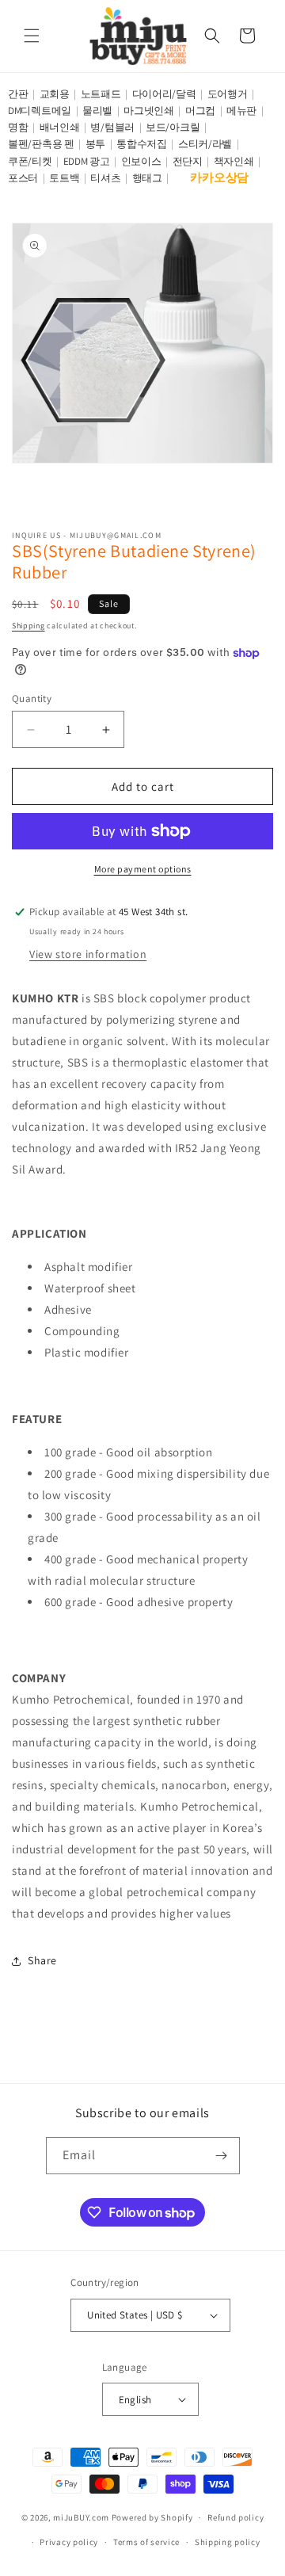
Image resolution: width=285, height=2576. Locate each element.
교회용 (55, 94)
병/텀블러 (112, 127)
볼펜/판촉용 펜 (41, 144)
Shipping (28, 626)
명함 (18, 127)
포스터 (23, 178)
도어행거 (228, 94)
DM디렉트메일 (40, 111)
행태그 (147, 178)
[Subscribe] (222, 2156)
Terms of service (146, 2542)
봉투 (95, 144)
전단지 (188, 161)
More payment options (143, 869)
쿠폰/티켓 (30, 161)
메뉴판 (241, 111)
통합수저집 (142, 144)
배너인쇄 (60, 127)
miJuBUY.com (81, 2517)
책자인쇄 (234, 161)
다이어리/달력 (164, 94)
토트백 (64, 178)
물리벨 (97, 111)
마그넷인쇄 (149, 111)
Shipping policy (228, 2542)
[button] (32, 36)
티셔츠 (105, 178)
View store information (88, 954)
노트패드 (101, 94)
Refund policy (236, 2517)
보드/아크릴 (173, 127)
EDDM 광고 (87, 161)
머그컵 (200, 111)
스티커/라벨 (205, 144)
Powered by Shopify (152, 2517)
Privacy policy (69, 2542)
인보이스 (141, 161)
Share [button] (42, 1960)
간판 (18, 94)
